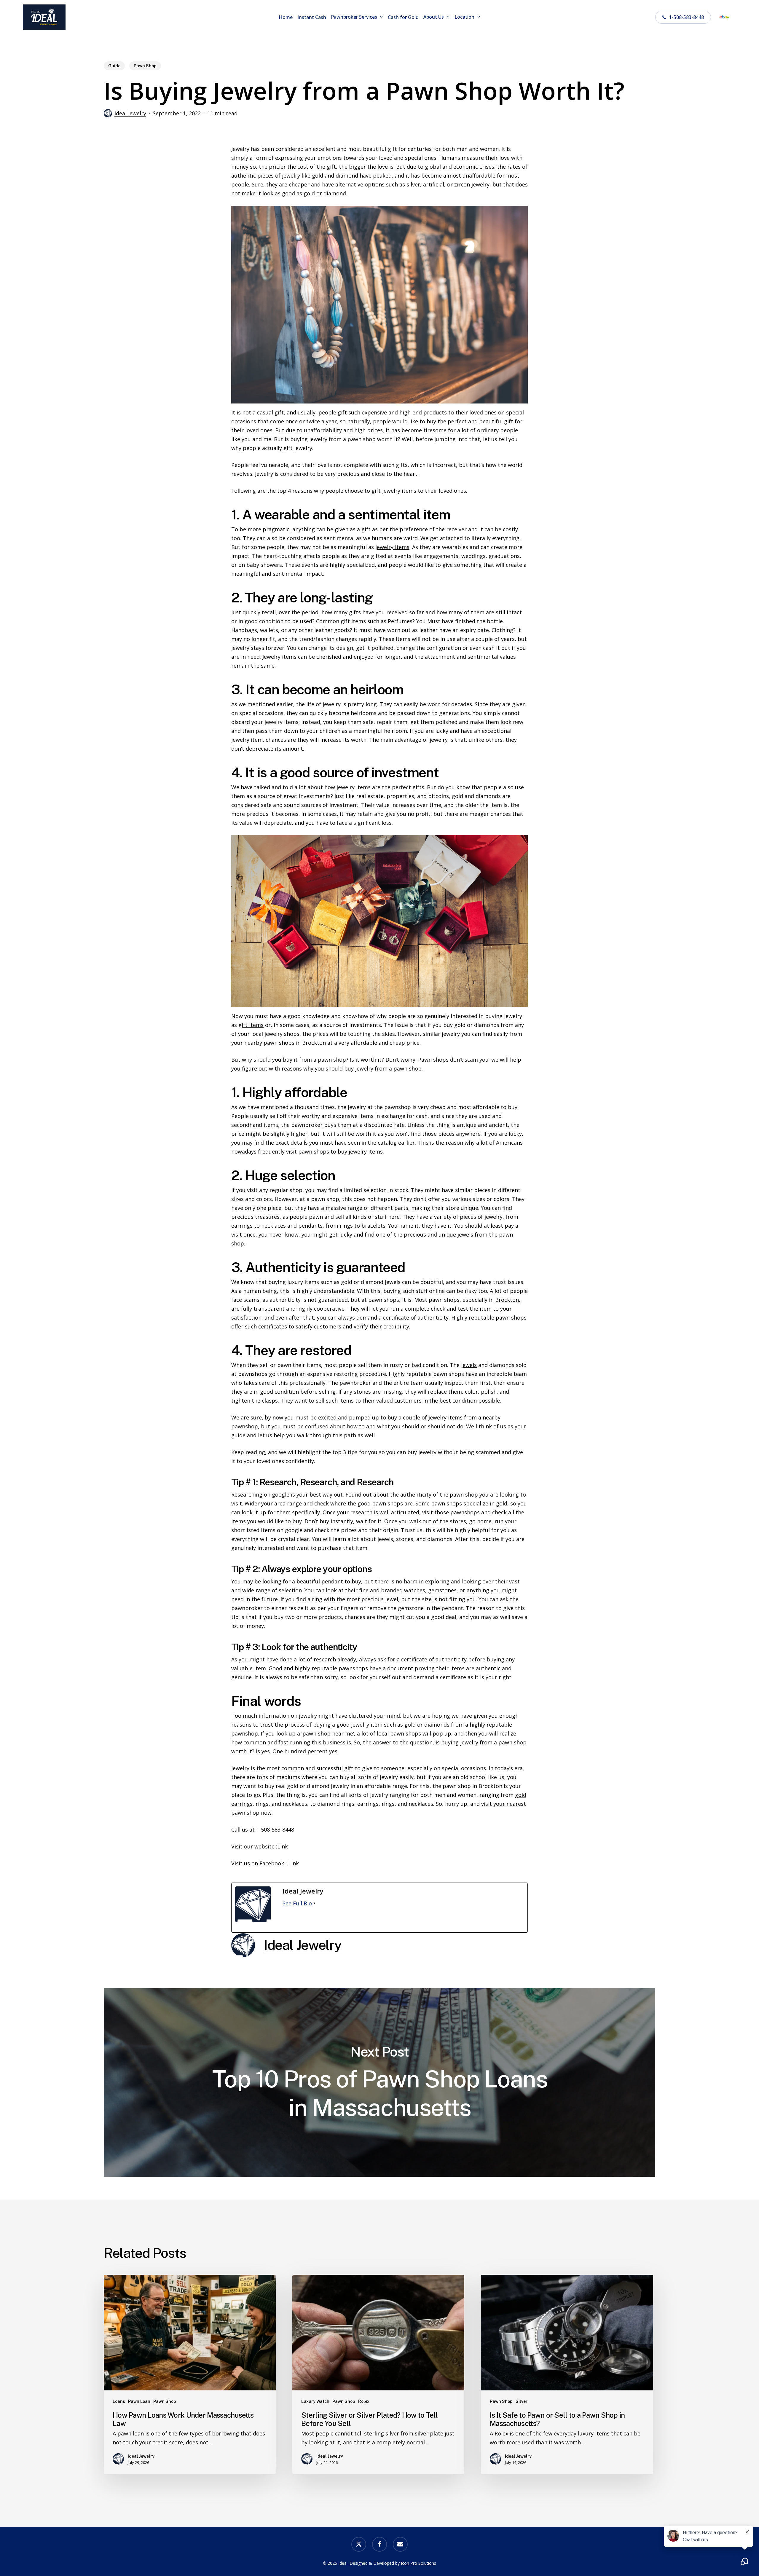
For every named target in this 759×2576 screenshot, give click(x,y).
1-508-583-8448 (275, 1829)
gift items (251, 1025)
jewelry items (392, 547)
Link (283, 1846)
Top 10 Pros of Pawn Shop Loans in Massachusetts (379, 2082)
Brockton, (508, 1300)
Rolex (364, 2401)
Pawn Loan (139, 2401)
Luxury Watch (315, 2401)
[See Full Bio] (314, 1903)
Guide (114, 66)
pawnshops (465, 1512)
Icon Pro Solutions (418, 2563)
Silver (522, 2401)
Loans (119, 2401)
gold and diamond (335, 176)
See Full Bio (297, 1903)
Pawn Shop (145, 66)
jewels (469, 1365)
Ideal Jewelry (130, 113)
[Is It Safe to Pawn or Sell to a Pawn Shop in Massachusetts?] (567, 2374)
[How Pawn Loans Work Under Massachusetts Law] (190, 2374)
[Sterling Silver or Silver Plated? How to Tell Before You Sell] (378, 2374)
